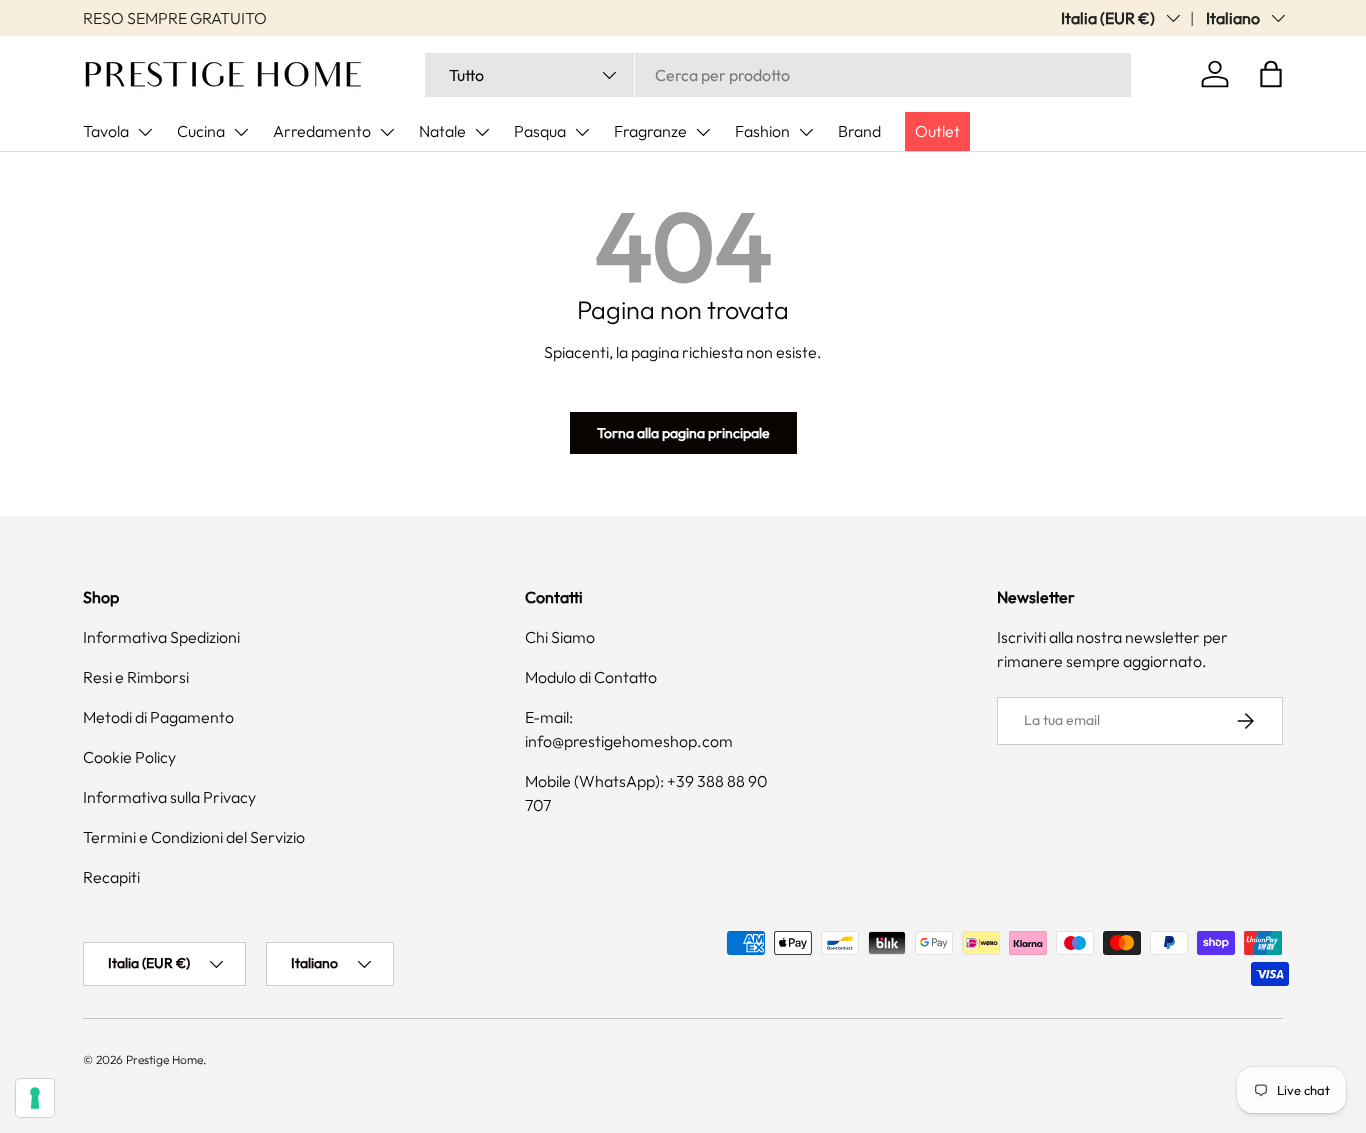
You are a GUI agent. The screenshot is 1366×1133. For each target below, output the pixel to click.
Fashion (762, 131)
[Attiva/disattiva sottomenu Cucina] (241, 132)
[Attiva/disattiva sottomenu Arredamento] (387, 132)
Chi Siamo (560, 637)
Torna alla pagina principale (683, 433)
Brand (859, 131)
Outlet (937, 131)
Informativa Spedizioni (161, 637)
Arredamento (322, 131)
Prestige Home (164, 1059)
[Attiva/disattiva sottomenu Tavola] (145, 132)
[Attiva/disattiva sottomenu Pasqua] (582, 132)
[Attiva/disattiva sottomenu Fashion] (806, 132)
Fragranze (650, 131)
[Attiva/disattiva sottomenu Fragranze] (703, 132)
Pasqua (540, 131)
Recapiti (111, 877)
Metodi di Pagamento (158, 717)
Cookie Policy (129, 757)
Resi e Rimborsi (136, 677)
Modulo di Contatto (591, 677)
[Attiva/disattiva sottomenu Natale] (482, 132)
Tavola (106, 131)
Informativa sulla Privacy (169, 797)
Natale (442, 131)
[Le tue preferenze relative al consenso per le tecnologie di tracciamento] (35, 1098)
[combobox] (778, 75)
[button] (1271, 74)
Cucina (201, 131)
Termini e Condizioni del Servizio (194, 837)
